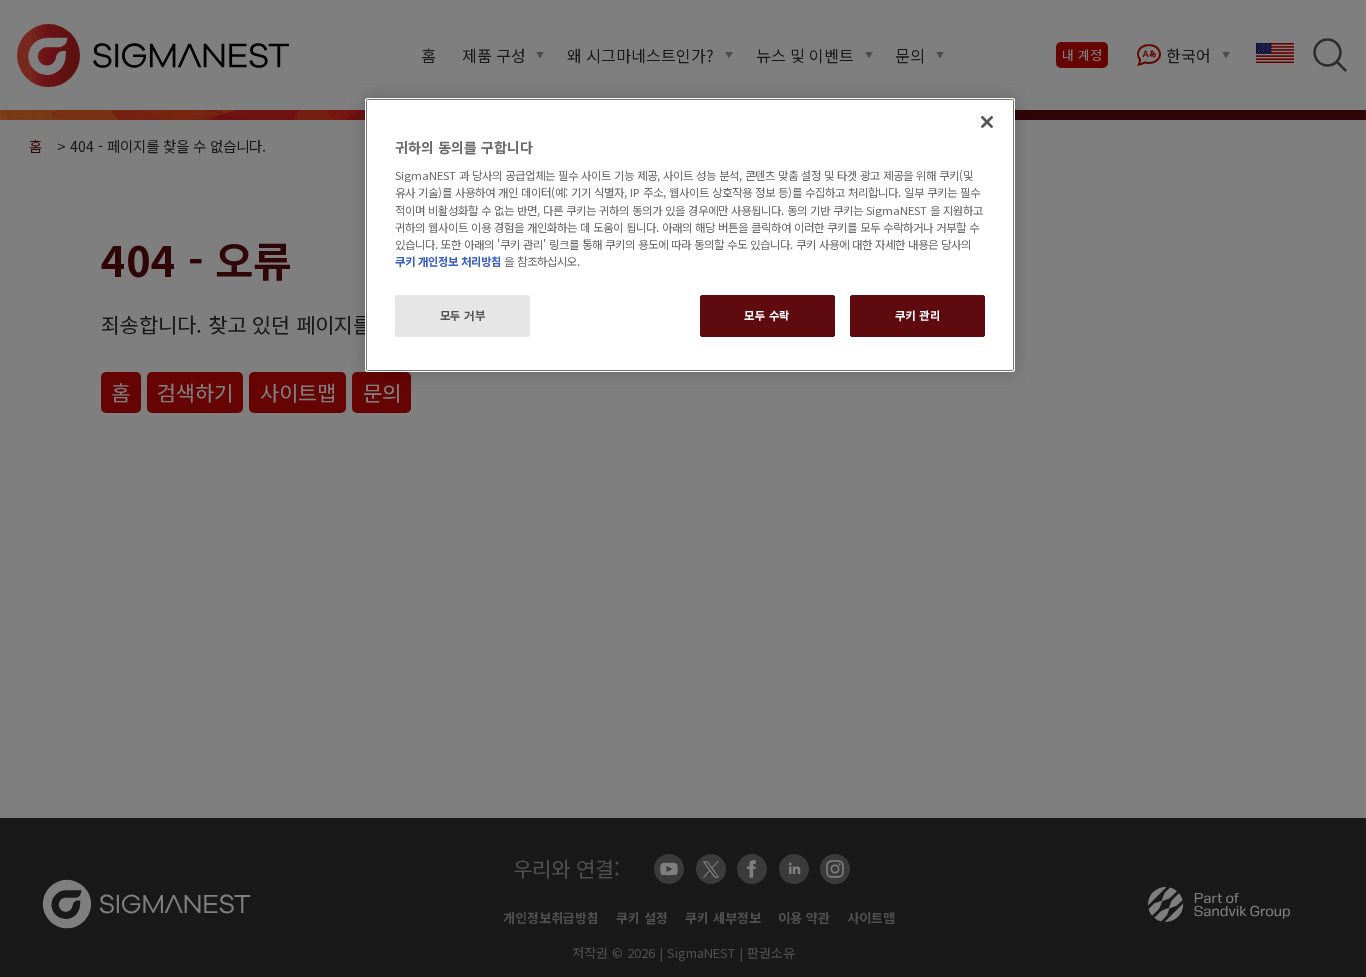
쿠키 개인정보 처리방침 (448, 261)
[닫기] (987, 122)
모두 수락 (767, 315)
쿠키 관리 (918, 315)
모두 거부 (463, 315)
